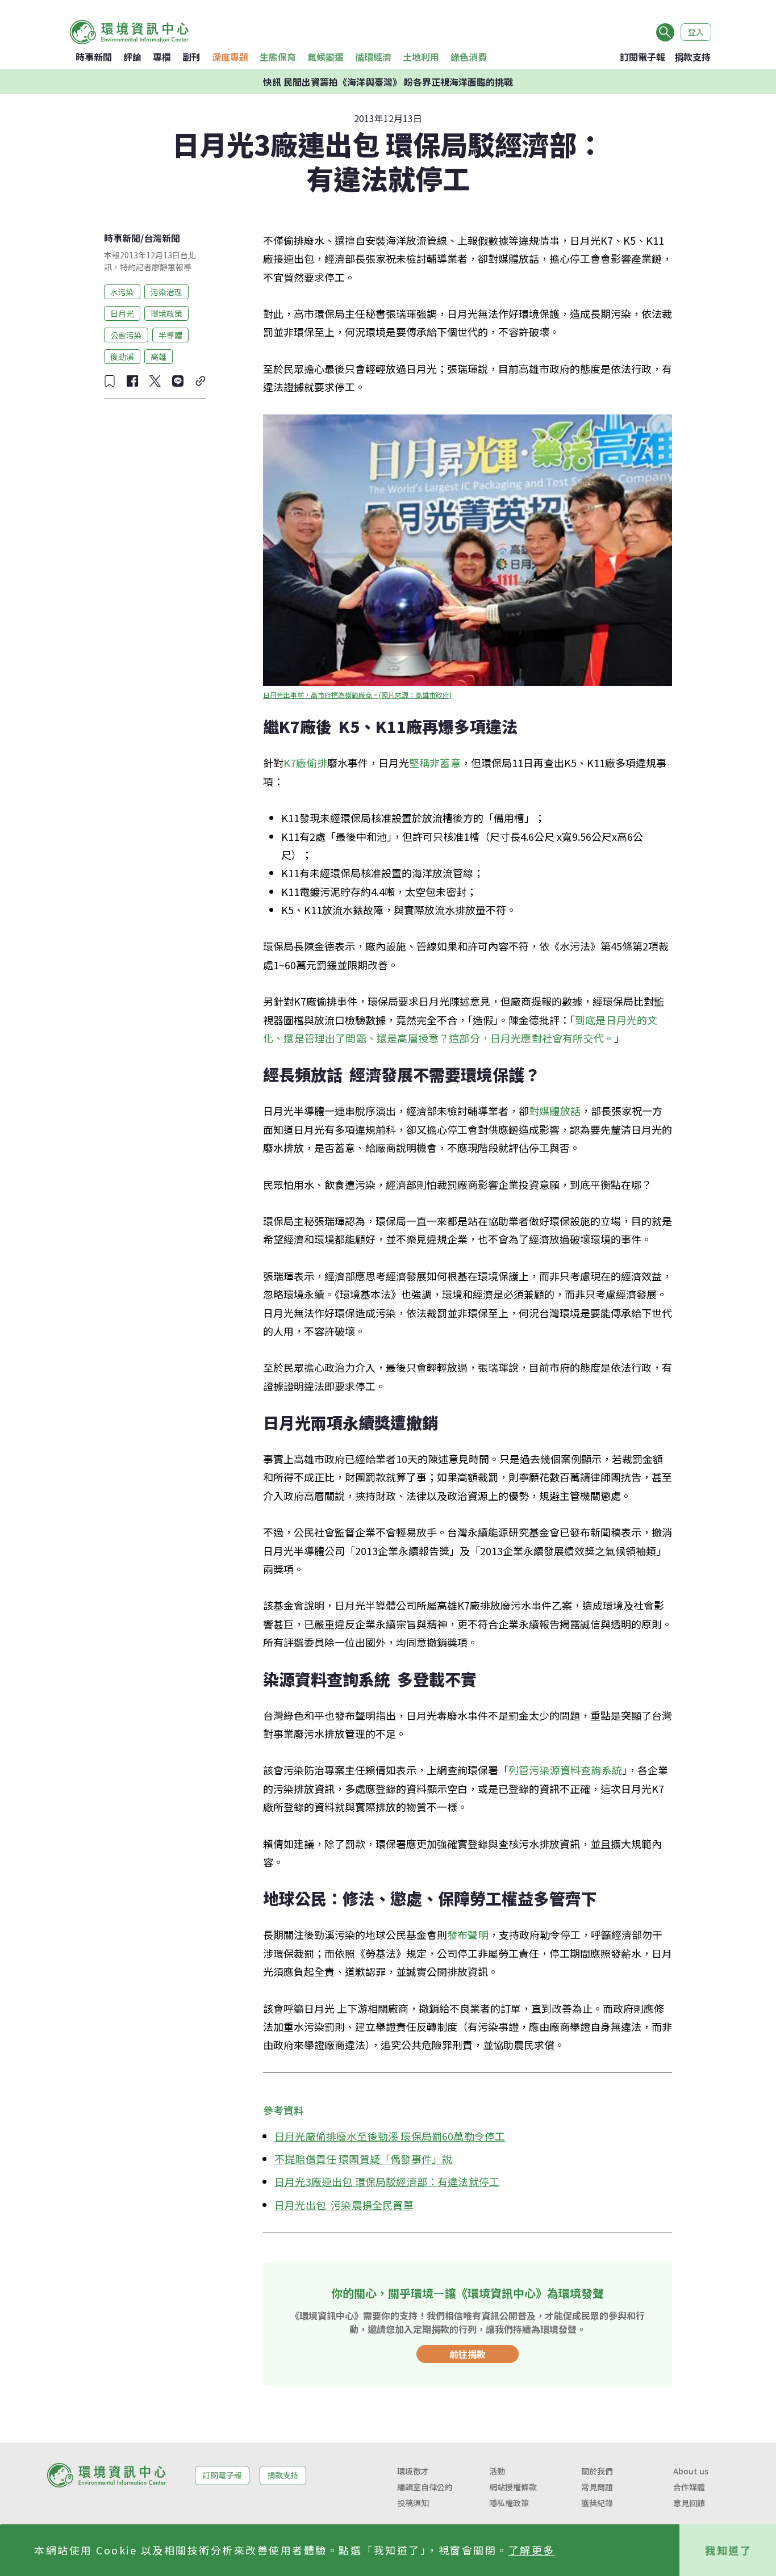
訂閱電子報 (643, 57)
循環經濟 (373, 57)
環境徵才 (413, 2471)
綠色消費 (469, 57)
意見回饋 (689, 2503)
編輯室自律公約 (425, 2487)
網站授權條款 (513, 2487)
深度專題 (230, 57)
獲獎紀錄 (597, 2503)
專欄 (162, 57)
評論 (132, 57)
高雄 (158, 356)
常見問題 (597, 2487)
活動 (497, 2471)
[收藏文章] (110, 381)
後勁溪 (122, 356)
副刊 (191, 57)
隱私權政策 (509, 2503)
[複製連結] (201, 381)
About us (691, 2471)
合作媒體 (689, 2487)
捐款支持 (692, 57)
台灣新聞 (162, 238)
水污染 (122, 291)
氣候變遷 (326, 57)
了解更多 (532, 2550)
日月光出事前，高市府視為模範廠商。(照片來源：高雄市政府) (357, 695)
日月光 (122, 313)
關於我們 (597, 2471)
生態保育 (278, 57)
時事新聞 (94, 57)
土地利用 (421, 57)
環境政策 (166, 313)
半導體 (170, 334)
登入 (696, 32)
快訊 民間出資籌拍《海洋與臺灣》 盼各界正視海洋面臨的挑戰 (388, 82)
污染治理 (166, 291)
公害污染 (126, 334)
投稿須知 (413, 2503)
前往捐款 (468, 2354)
